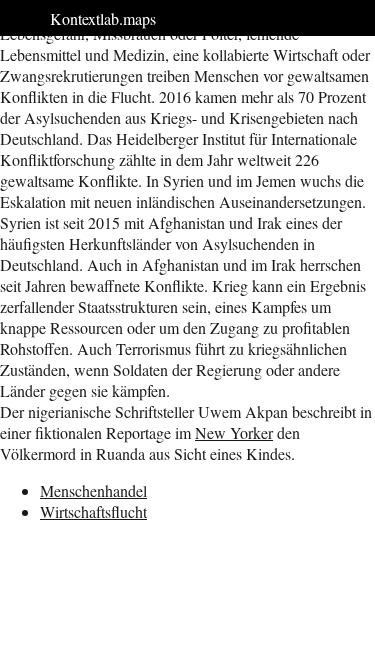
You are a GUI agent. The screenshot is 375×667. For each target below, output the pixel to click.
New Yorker (234, 432)
